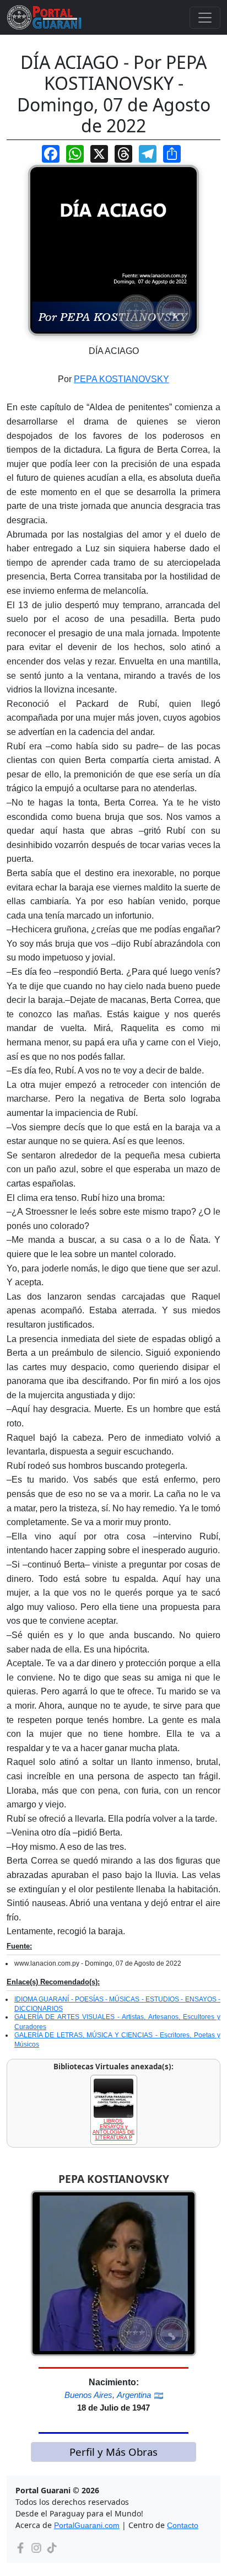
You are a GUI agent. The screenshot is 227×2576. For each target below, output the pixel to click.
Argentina (134, 2395)
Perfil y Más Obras (113, 2452)
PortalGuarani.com (87, 2525)
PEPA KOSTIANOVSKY (121, 379)
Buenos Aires (88, 2395)
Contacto (183, 2525)
